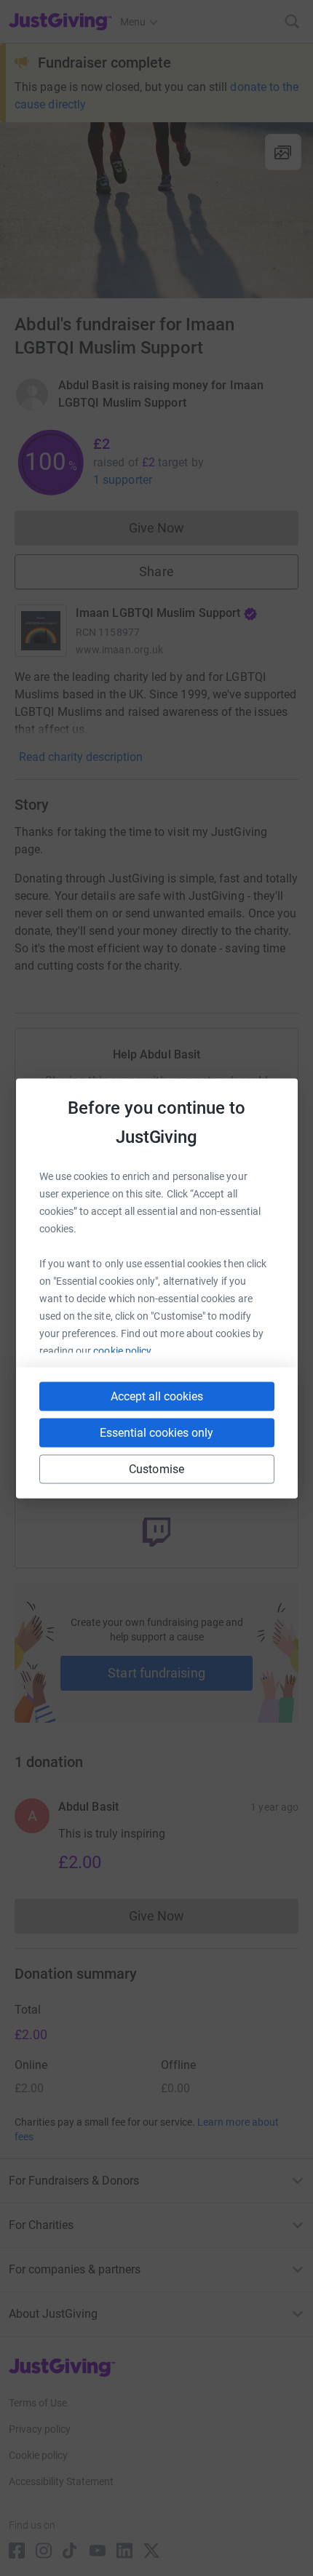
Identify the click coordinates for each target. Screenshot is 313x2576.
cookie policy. (123, 1350)
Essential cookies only (156, 1432)
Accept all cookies (157, 1396)
